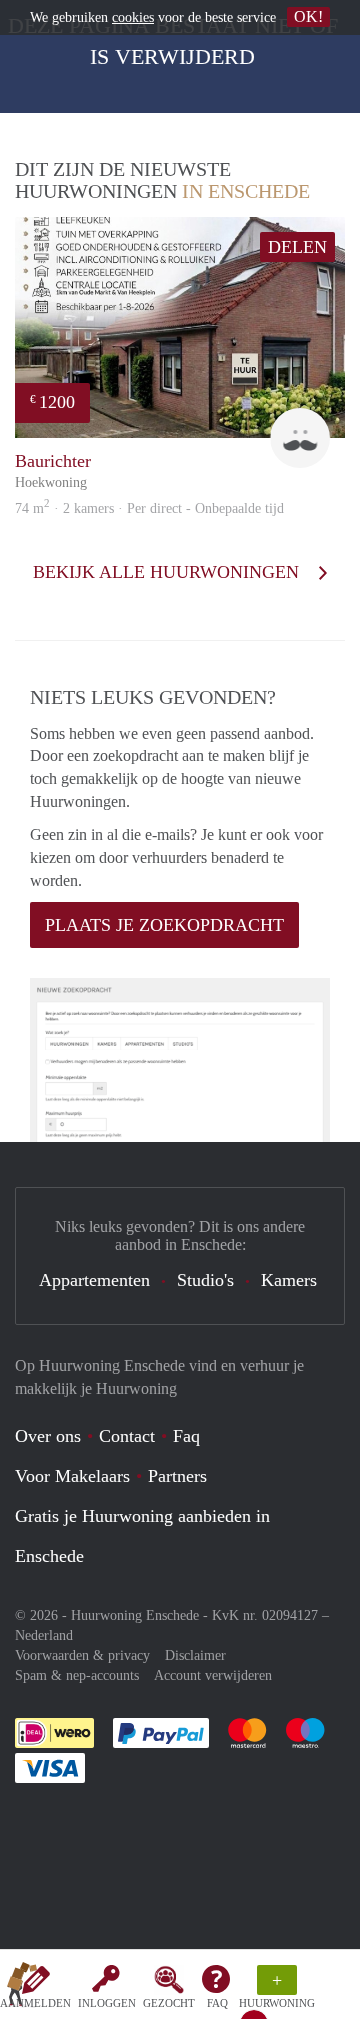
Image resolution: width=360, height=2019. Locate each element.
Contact (127, 1436)
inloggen (107, 2003)
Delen (297, 247)
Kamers (289, 1280)
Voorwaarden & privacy (82, 1655)
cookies (133, 17)
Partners (177, 1476)
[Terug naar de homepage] (22, 1988)
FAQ (217, 2003)
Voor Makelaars (72, 1476)
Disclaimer (195, 1655)
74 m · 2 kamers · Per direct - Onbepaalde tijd (149, 508)
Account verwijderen (213, 1675)
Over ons (48, 1436)
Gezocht (169, 2003)
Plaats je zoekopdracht (164, 925)
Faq (186, 1436)
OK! (308, 16)
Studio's (205, 1280)
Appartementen (94, 1280)
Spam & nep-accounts (77, 1675)
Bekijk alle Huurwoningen (168, 572)
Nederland (44, 1635)
